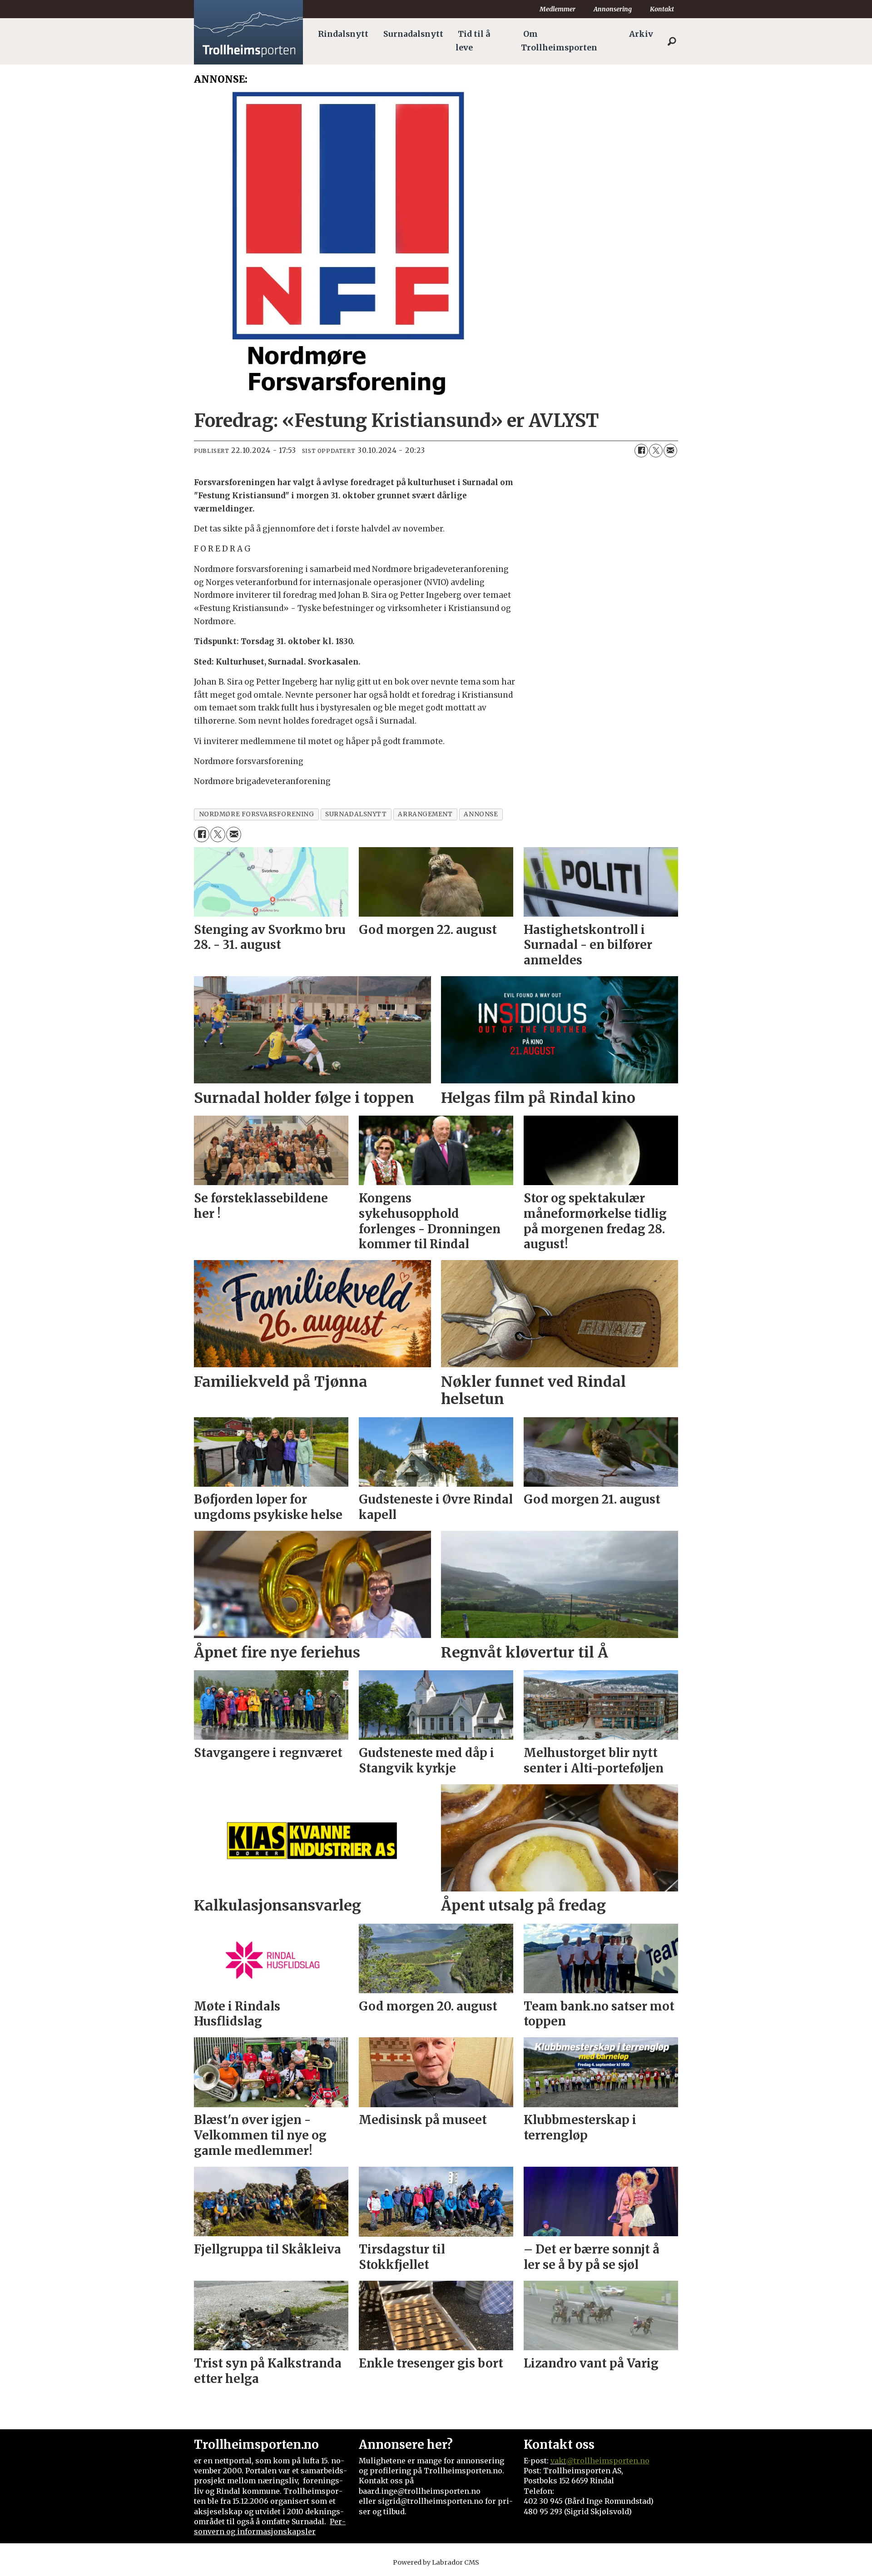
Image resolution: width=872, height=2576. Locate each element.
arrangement (425, 814)
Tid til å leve (473, 41)
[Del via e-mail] (670, 451)
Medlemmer (557, 9)
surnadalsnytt (356, 814)
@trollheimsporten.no (608, 2461)
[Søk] (672, 41)
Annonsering (613, 9)
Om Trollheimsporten (559, 41)
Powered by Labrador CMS (436, 2562)
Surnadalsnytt (413, 34)
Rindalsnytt (343, 34)
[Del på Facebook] (641, 451)
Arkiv (641, 34)
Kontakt (662, 9)
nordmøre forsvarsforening (257, 814)
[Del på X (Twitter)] (656, 451)
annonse (481, 814)
